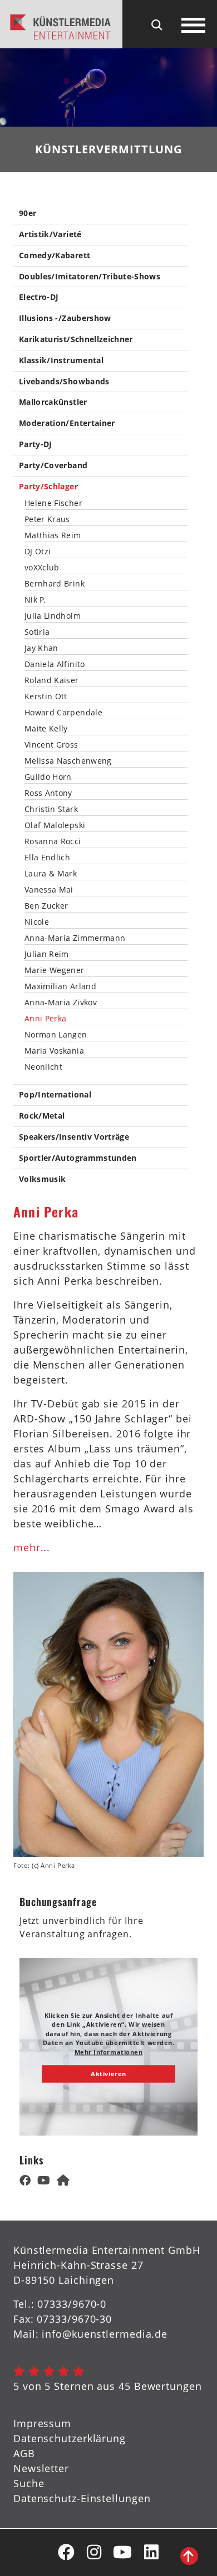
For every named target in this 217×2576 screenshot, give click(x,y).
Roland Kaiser (52, 680)
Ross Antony (48, 793)
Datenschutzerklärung (70, 2438)
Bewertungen (168, 2386)
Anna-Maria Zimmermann (75, 938)
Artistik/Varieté (50, 235)
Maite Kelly (46, 729)
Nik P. (35, 600)
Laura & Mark (51, 874)
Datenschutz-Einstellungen (82, 2498)
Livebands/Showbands (64, 382)
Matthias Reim (53, 535)
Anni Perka (46, 1019)
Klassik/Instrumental (61, 361)
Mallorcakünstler (53, 402)
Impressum (42, 2423)
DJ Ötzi (38, 552)
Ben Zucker (46, 906)
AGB (24, 2453)
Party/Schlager (48, 487)
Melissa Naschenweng (68, 761)
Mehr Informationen (109, 2051)
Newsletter (41, 2468)
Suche (29, 2483)
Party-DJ (36, 445)
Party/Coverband (53, 466)
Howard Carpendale (63, 713)
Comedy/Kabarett (55, 256)
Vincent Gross (51, 745)
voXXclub (42, 568)
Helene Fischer (53, 503)
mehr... (32, 1547)
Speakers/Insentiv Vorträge (74, 1137)
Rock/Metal (42, 1116)
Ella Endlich (47, 858)
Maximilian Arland (60, 986)
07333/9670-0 (72, 2304)
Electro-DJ (39, 297)
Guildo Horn (48, 777)
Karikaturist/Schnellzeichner (76, 340)
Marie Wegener (55, 970)
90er (28, 214)
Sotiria (37, 632)
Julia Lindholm (53, 616)
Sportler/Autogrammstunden (78, 1158)
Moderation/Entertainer (67, 424)
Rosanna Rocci (53, 841)
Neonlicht (43, 1067)
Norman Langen (56, 1035)
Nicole (37, 922)
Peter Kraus (47, 519)
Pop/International (55, 1095)
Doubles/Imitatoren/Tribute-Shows (90, 277)
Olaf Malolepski (55, 825)
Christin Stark (51, 809)
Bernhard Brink (55, 584)
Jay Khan (41, 648)
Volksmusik (43, 1179)
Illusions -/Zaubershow (65, 319)
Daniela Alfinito (55, 664)
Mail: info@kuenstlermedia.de (90, 2334)
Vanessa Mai (49, 890)
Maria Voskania (54, 1051)
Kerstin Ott (46, 696)
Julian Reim (47, 954)
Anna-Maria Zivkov (61, 1003)
